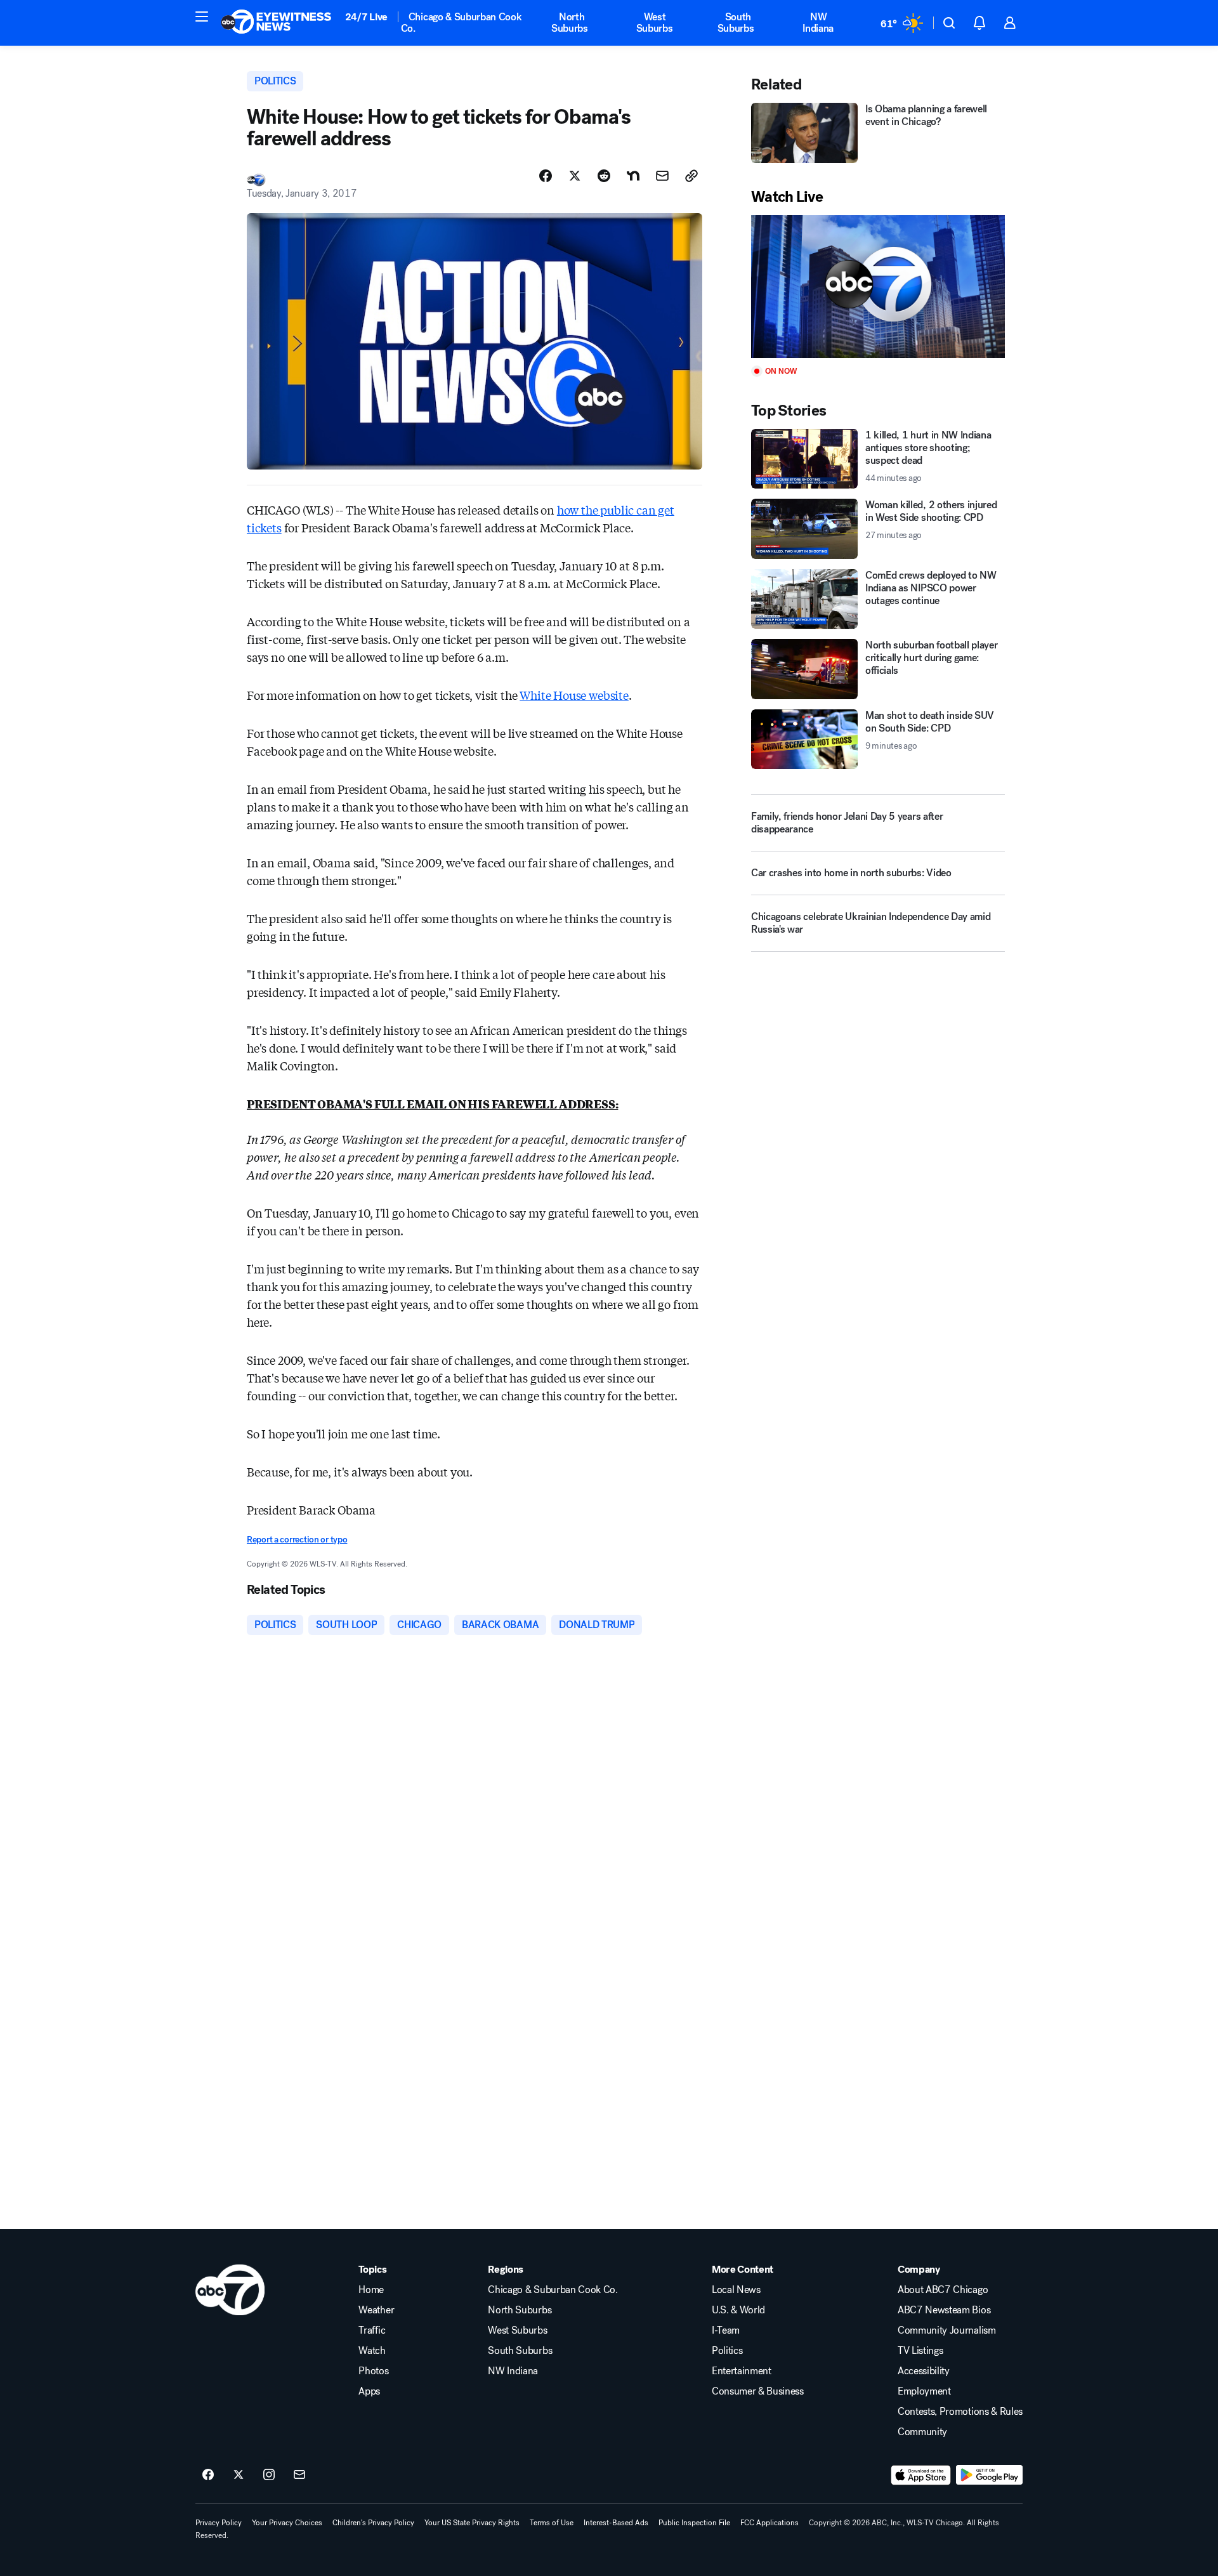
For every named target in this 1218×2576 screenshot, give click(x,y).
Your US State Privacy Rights (472, 2523)
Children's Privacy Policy (373, 2523)
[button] (202, 16)
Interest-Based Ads (616, 2523)
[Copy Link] (691, 176)
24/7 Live (366, 17)
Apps (369, 2391)
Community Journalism (947, 2330)
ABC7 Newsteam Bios (944, 2310)
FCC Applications (769, 2523)
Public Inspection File (694, 2523)
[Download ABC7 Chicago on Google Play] (989, 2475)
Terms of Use (552, 2523)
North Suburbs (570, 23)
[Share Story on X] (575, 176)
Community (922, 2432)
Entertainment (742, 2371)
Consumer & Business (758, 2391)
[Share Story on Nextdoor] (633, 176)
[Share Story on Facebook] (546, 176)
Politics (727, 2351)
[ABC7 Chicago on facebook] (208, 2475)
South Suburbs (736, 23)
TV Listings (920, 2351)
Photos (373, 2371)
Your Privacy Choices (287, 2523)
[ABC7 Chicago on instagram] (269, 2475)
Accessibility (924, 2371)
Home (371, 2290)
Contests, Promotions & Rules (960, 2412)
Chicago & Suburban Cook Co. (462, 23)
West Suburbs (655, 23)
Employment (924, 2391)
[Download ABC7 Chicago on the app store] (921, 2475)
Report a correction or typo (297, 1540)
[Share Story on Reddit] (604, 176)
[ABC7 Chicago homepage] (276, 23)
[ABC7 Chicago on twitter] (239, 2475)
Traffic (372, 2330)
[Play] (878, 286)
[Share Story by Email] (662, 176)
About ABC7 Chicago (943, 2290)
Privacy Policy (219, 2523)
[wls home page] (230, 2290)
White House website (574, 695)
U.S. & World (738, 2310)
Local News (736, 2290)
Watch (372, 2351)
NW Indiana (818, 23)
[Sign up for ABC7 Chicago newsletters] (299, 2475)
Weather (376, 2310)
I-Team (726, 2330)
